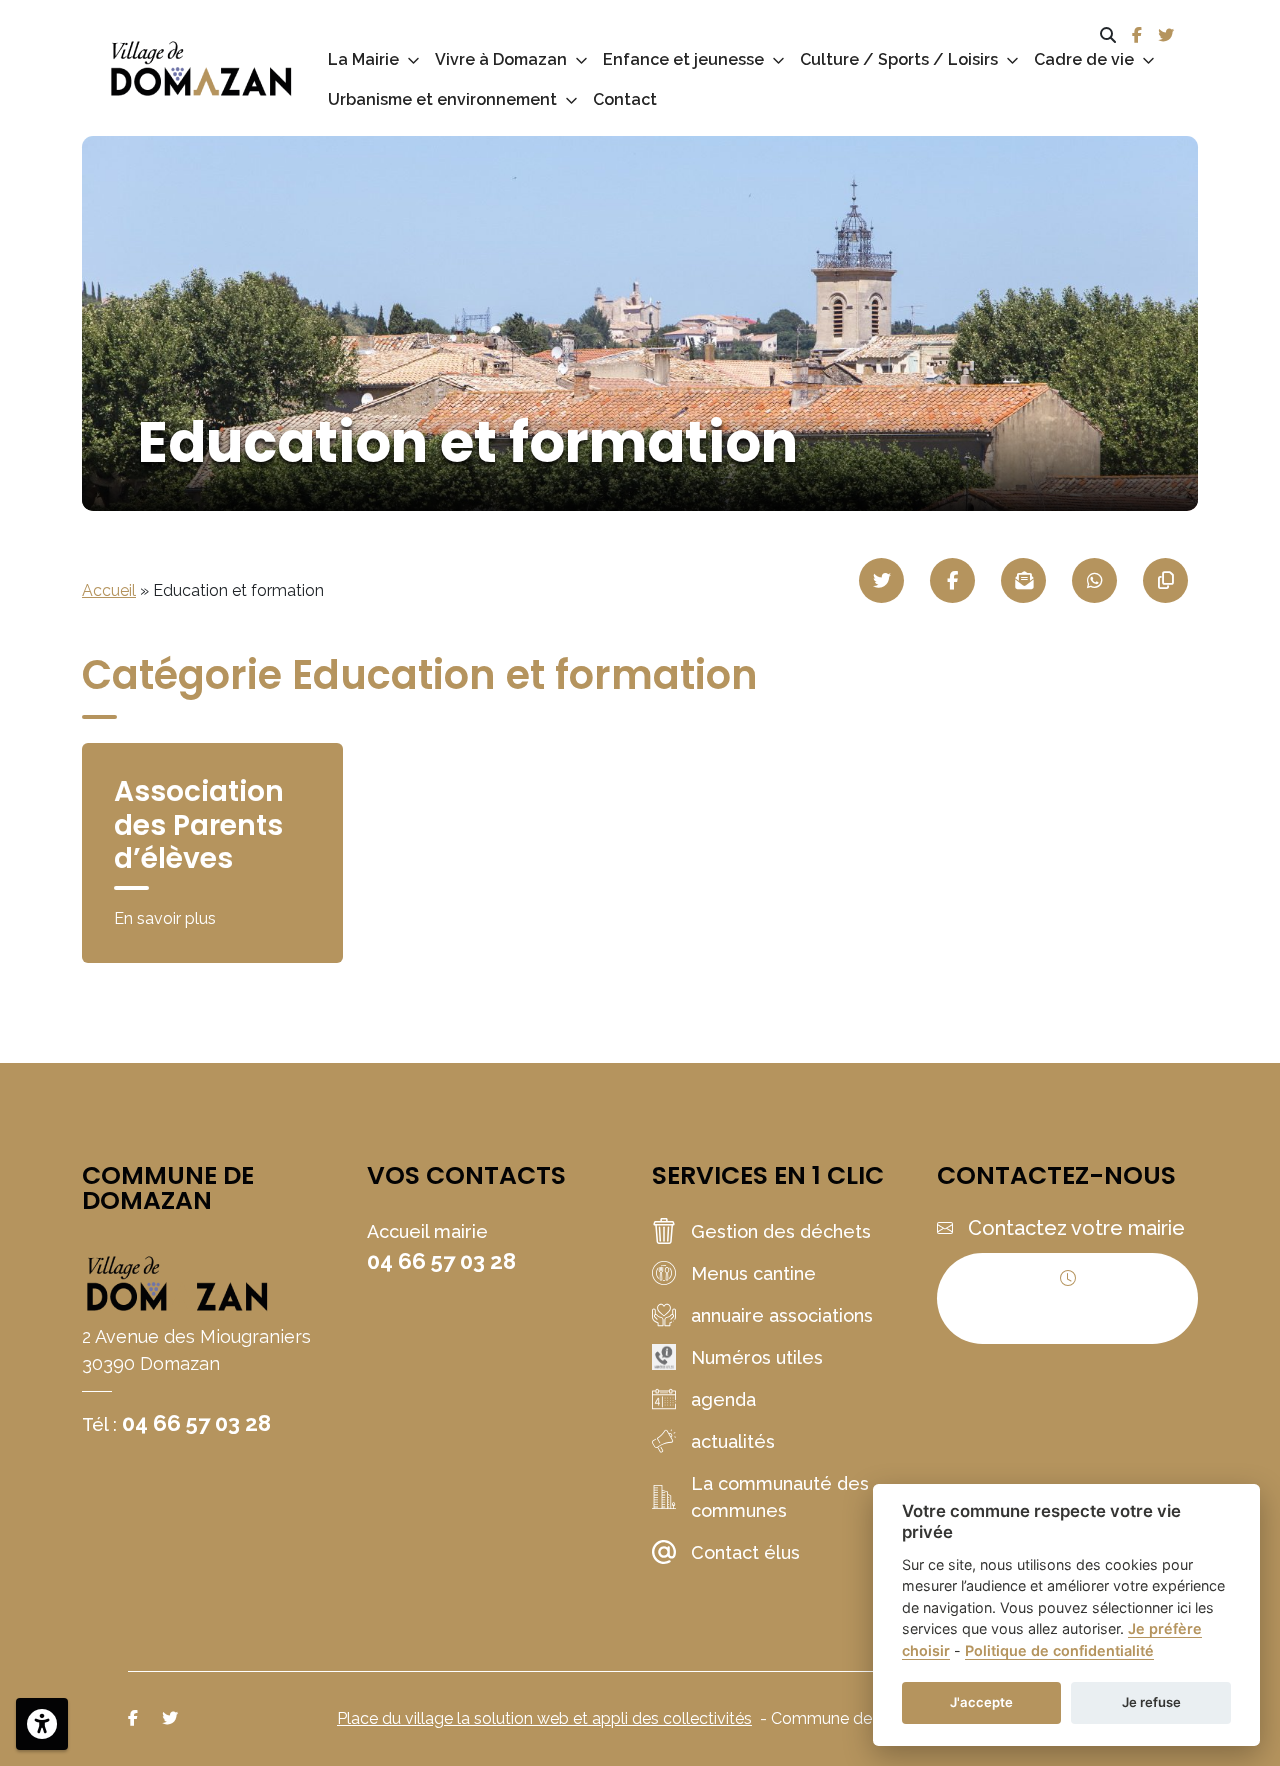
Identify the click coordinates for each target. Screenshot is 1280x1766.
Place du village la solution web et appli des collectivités (544, 1718)
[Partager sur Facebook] (952, 580)
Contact (625, 99)
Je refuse (1151, 1702)
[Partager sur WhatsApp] (1094, 580)
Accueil (109, 590)
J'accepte (981, 1702)
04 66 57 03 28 (196, 1423)
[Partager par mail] (1023, 580)
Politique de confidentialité (1059, 1650)
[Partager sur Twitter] (881, 580)
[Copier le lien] (1165, 580)
